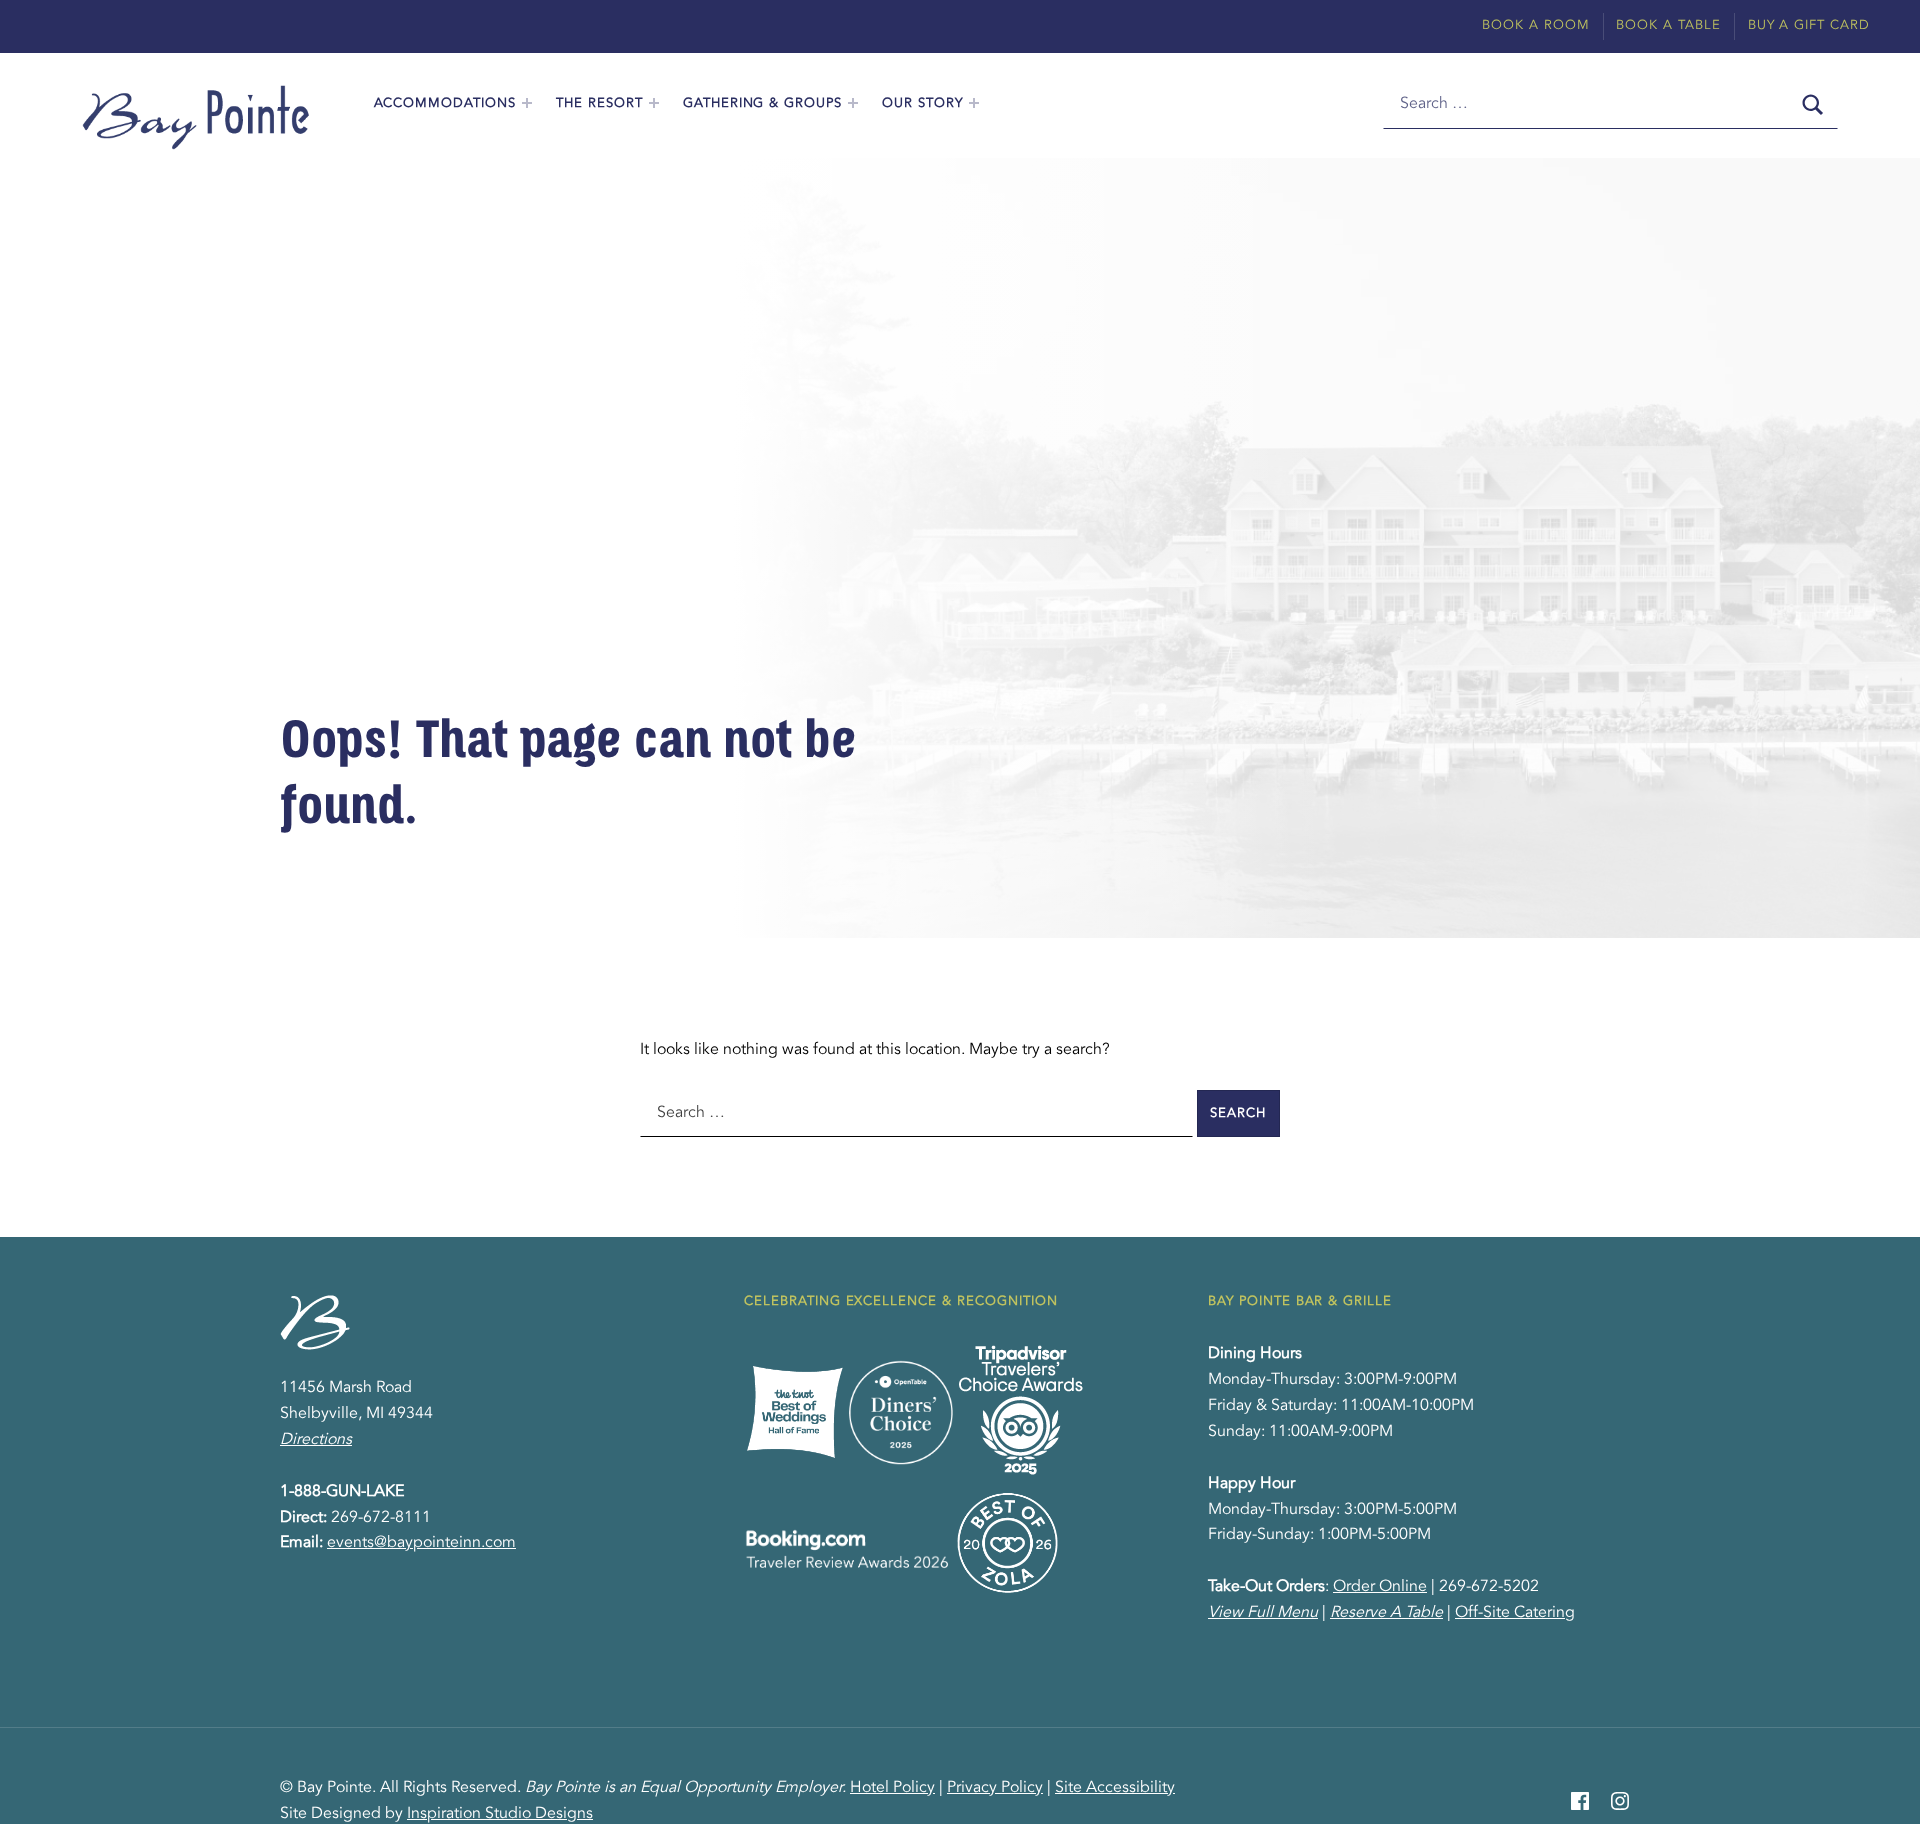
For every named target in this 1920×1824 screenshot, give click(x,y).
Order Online (1380, 1587)
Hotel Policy (892, 1788)
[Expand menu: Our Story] (974, 103)
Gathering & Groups (762, 103)
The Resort (599, 103)
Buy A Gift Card (1809, 25)
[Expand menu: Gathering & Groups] (853, 103)
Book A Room (1536, 25)
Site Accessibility (1115, 1788)
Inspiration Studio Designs (500, 1814)
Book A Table (1668, 25)
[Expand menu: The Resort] (654, 103)
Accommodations (445, 103)
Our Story (922, 103)
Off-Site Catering (1515, 1613)
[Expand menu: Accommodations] (527, 103)
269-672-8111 (381, 1518)
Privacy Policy (995, 1788)
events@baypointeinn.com (421, 1543)
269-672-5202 (1489, 1587)
